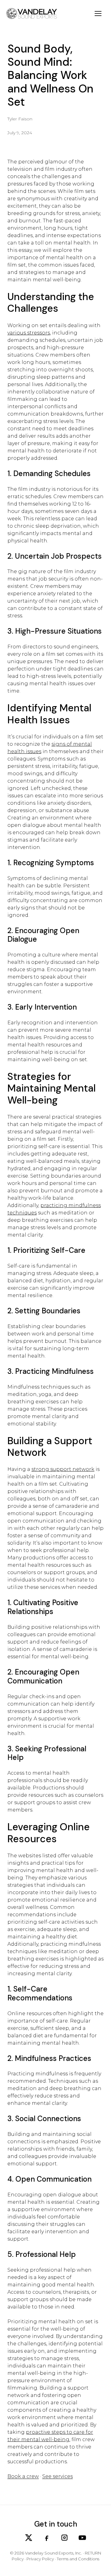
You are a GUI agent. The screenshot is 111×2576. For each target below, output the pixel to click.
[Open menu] (98, 14)
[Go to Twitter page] (29, 2538)
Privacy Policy (40, 2559)
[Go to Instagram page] (64, 2538)
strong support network (63, 1469)
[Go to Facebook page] (47, 2538)
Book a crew (23, 2476)
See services (58, 2476)
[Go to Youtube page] (82, 2538)
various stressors (29, 333)
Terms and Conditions (78, 2559)
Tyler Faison (20, 119)
